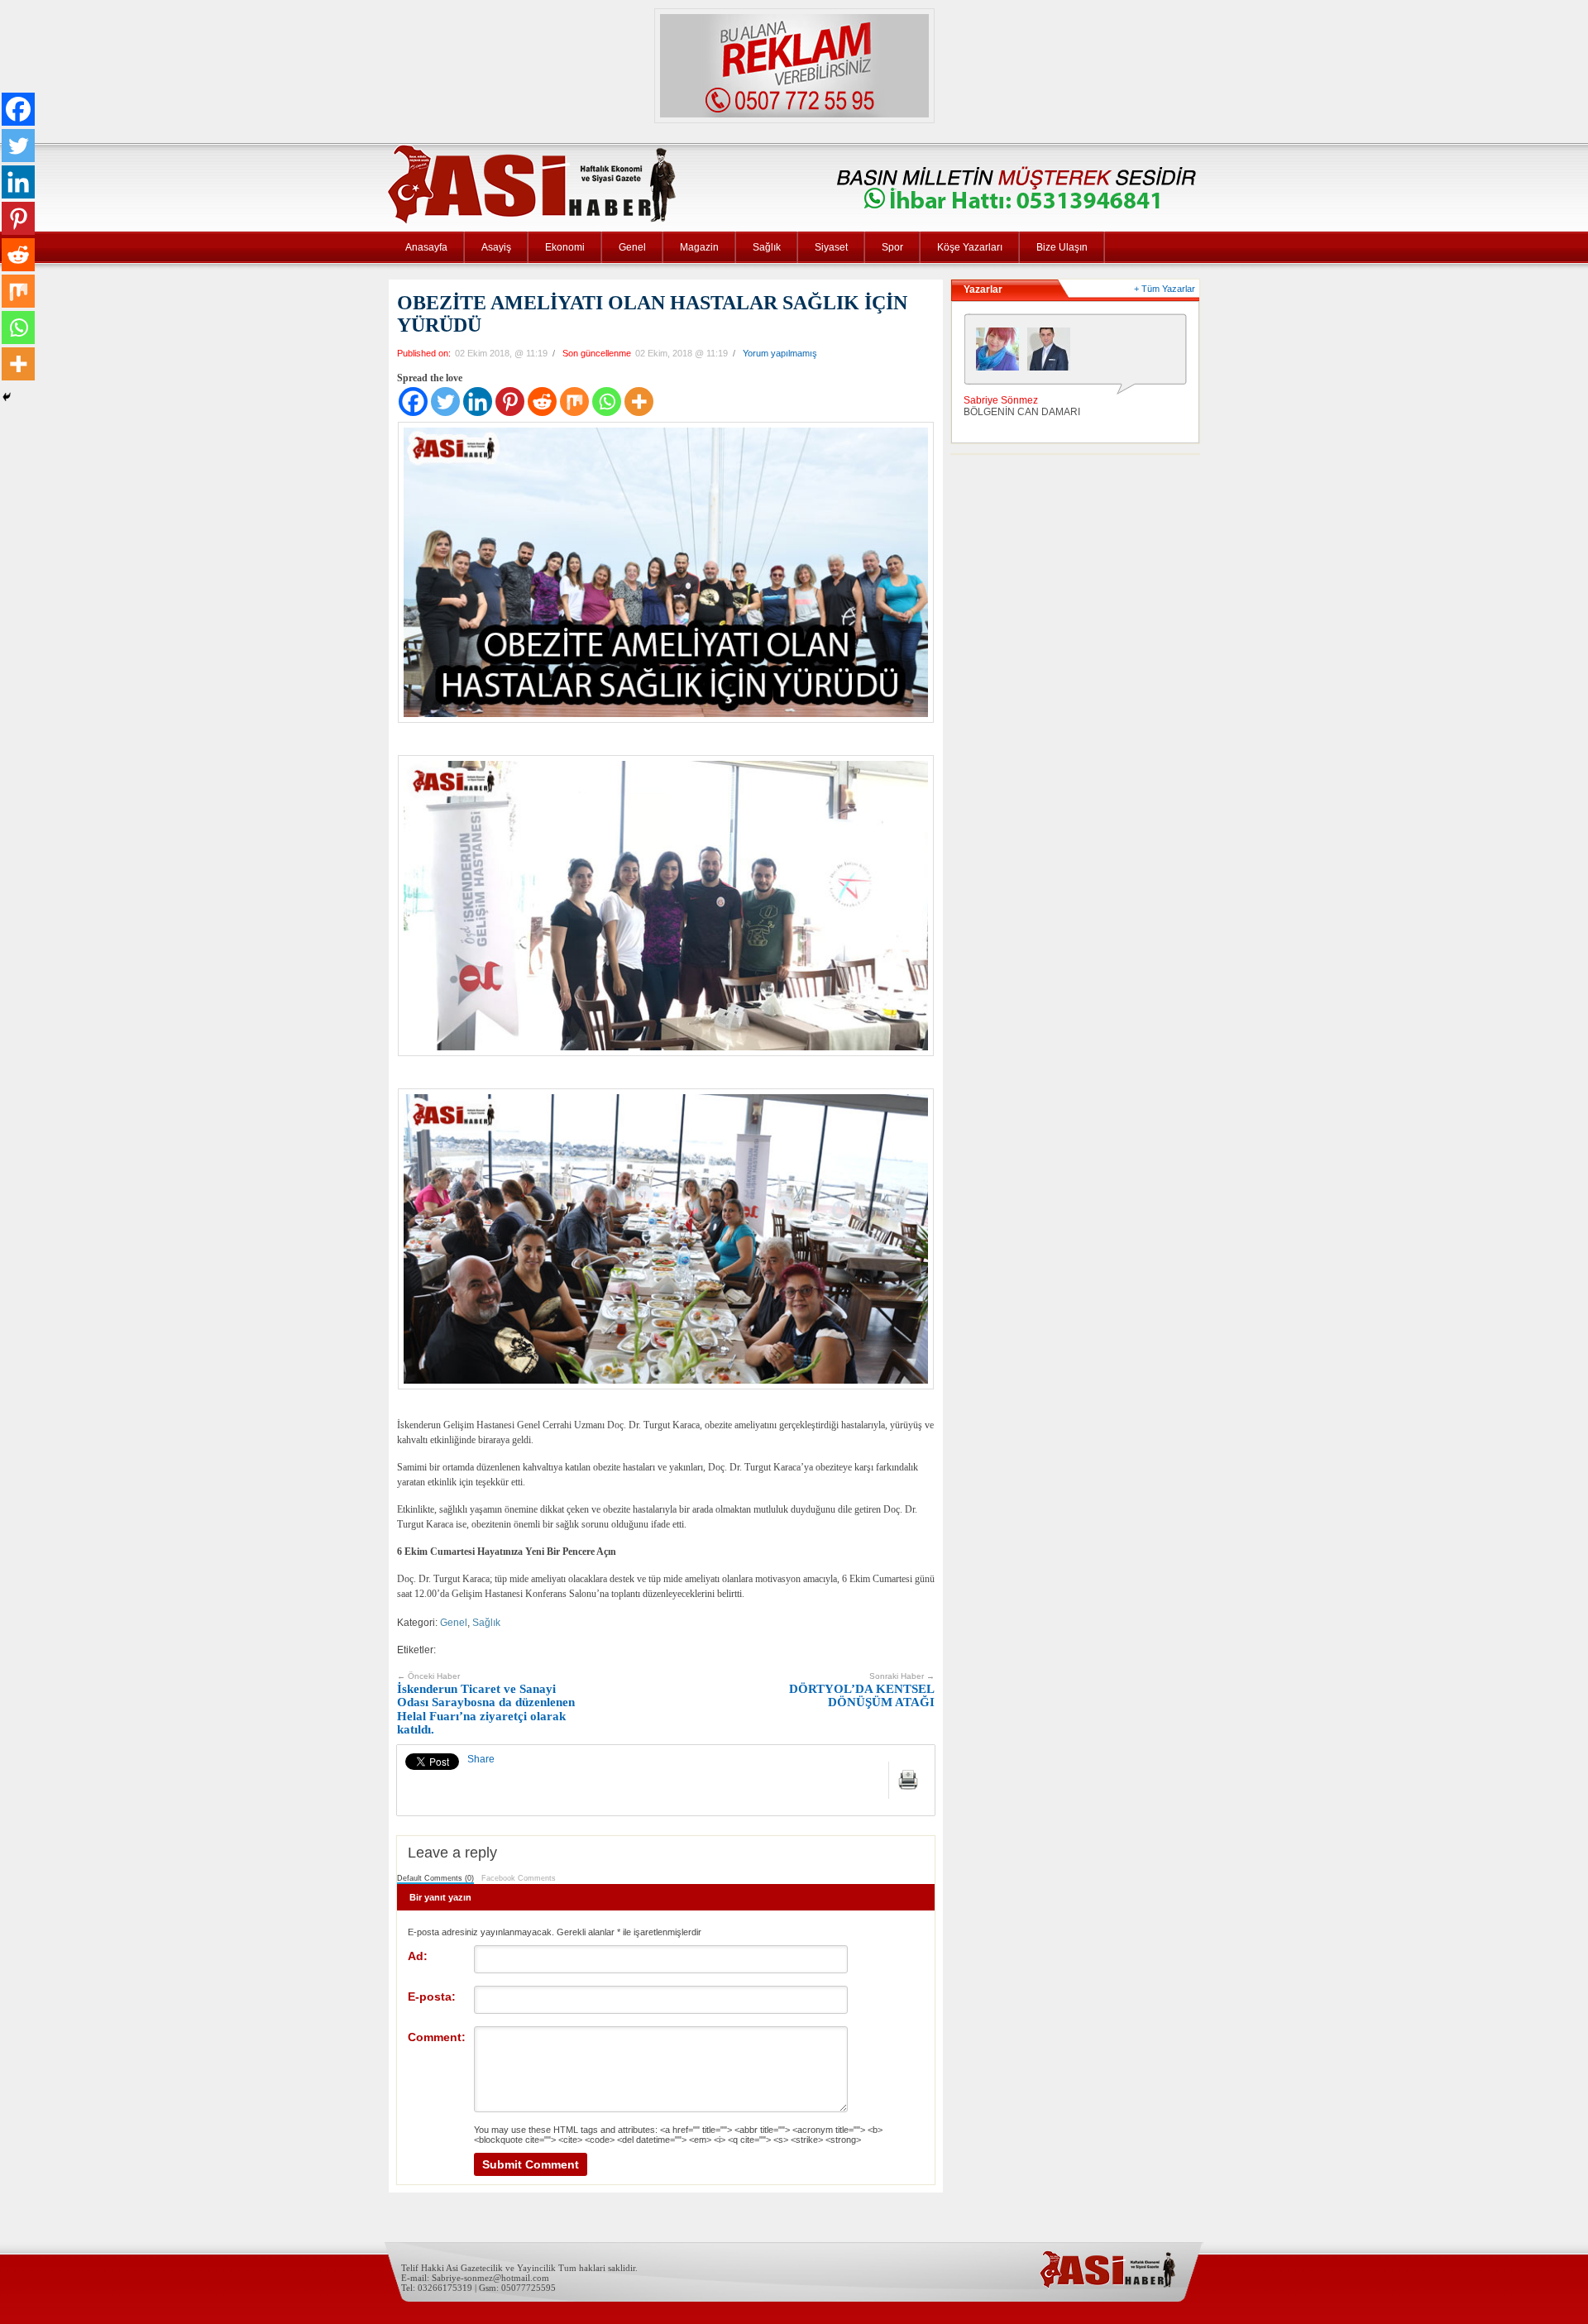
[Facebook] (413, 402)
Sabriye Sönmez (1001, 400)
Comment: (437, 2037)
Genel (632, 247)
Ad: (418, 1956)
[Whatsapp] (607, 402)
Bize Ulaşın (1062, 247)
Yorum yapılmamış (780, 353)
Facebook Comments (519, 1878)
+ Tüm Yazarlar (1165, 289)
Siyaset (831, 247)
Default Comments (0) (435, 1878)
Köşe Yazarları (970, 247)
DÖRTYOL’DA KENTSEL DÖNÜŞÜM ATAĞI (862, 1690)
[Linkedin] (478, 402)
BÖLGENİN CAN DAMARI (1022, 412)
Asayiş (496, 247)
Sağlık (767, 247)
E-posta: (432, 1996)
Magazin (699, 247)
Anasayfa (426, 247)
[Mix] (574, 402)
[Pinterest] (510, 402)
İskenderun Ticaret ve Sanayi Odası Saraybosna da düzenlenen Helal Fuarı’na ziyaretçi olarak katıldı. (486, 1704)
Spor (892, 247)
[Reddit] (542, 402)
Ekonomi (565, 247)
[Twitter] (445, 402)
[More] (639, 402)
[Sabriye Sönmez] (1002, 353)
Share (481, 1759)
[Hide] (7, 397)
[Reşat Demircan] (1053, 353)
